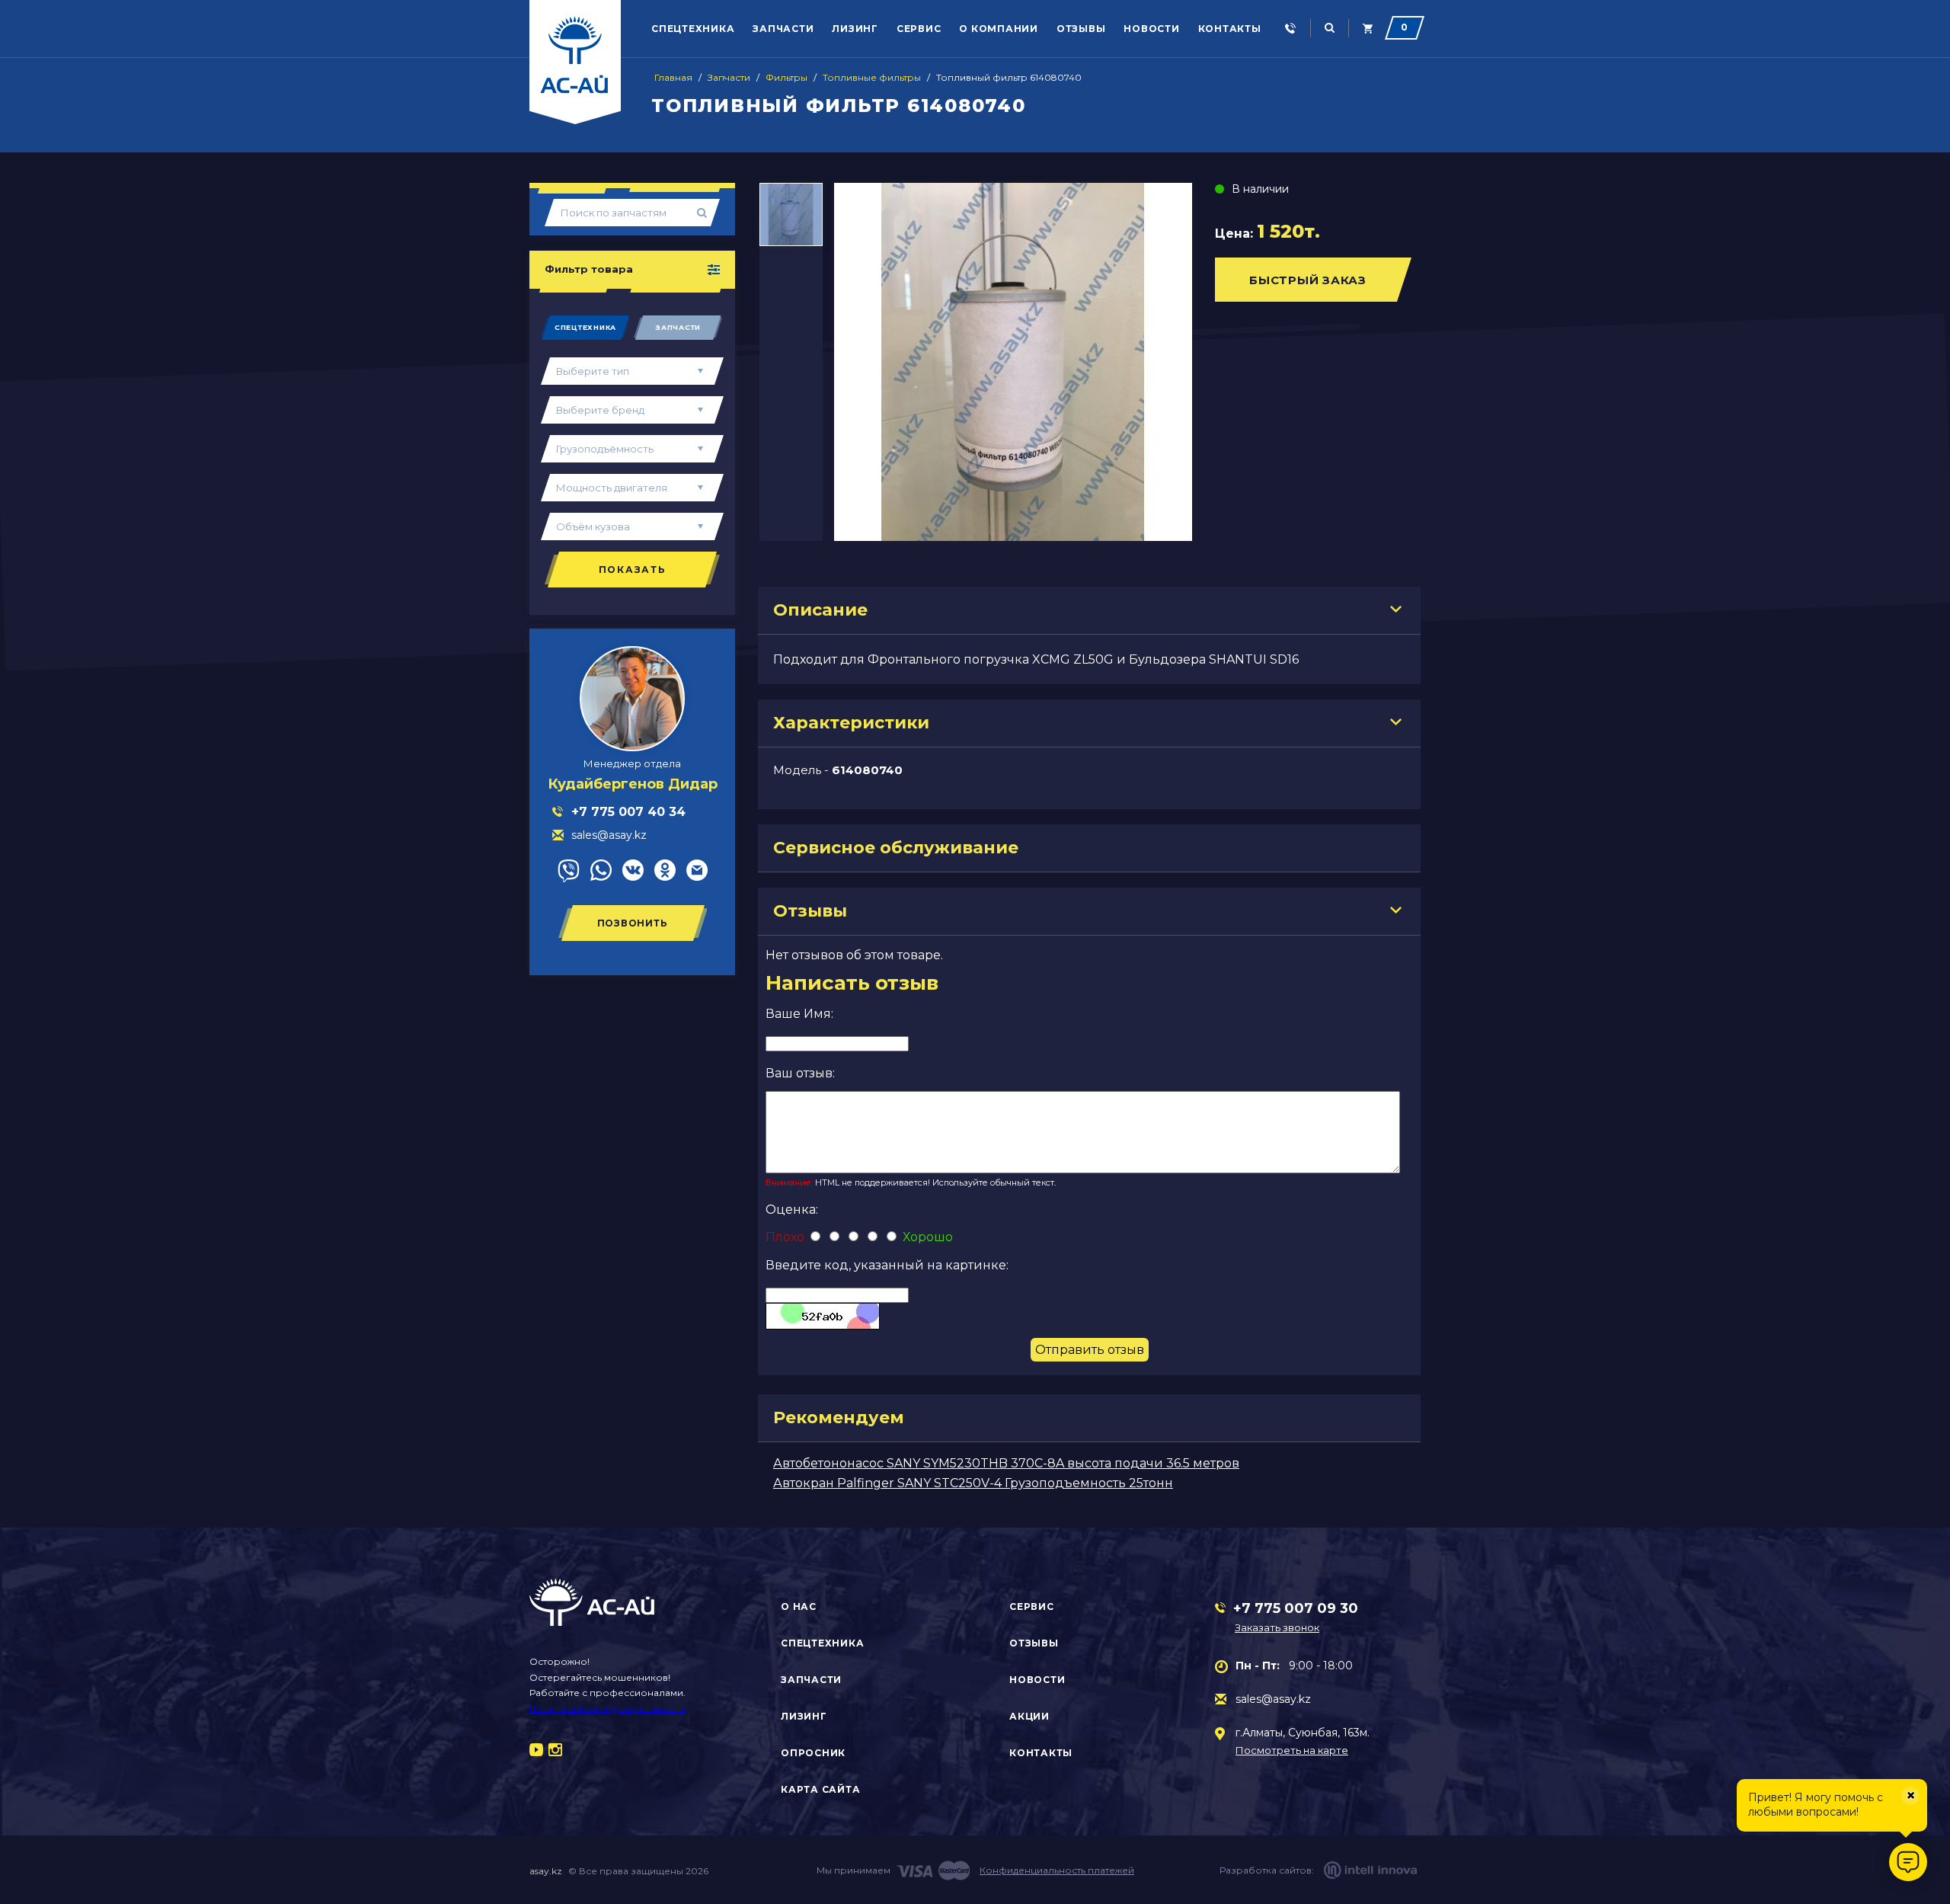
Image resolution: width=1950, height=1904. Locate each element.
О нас (799, 1606)
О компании (999, 29)
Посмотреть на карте (1292, 1750)
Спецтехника (693, 29)
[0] (1368, 29)
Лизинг (855, 29)
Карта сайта (820, 1789)
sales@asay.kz (1273, 1699)
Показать (633, 570)
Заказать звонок (1277, 1627)
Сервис (919, 29)
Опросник (813, 1753)
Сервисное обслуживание (896, 848)
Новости (1151, 29)
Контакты (1230, 29)
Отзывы (1081, 29)
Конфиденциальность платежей (1057, 1870)
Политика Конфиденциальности (607, 1709)
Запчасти (783, 29)
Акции (1029, 1716)
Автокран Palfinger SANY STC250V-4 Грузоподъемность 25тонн (973, 1483)
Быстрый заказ (1308, 280)
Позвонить (633, 923)
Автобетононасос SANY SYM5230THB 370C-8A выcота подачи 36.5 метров (1006, 1463)
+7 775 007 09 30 (1296, 1608)
